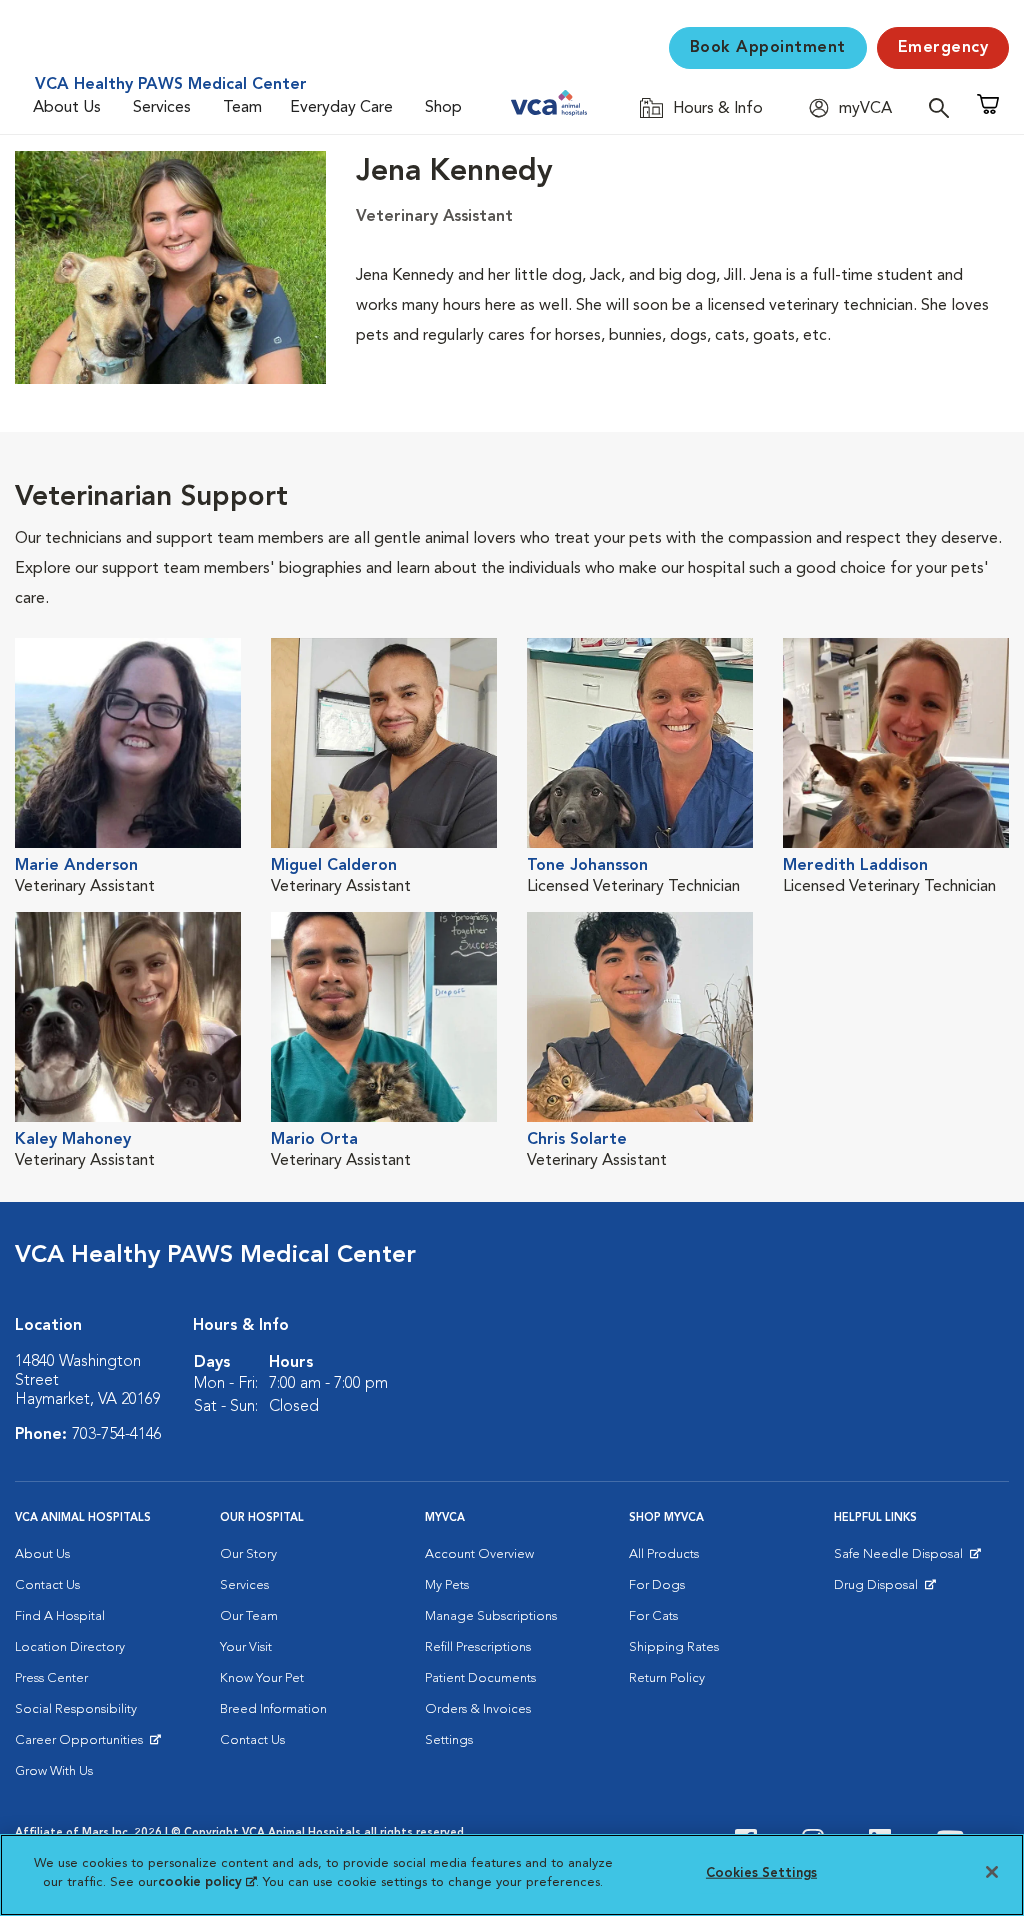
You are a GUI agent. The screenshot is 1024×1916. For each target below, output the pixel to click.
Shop (443, 108)
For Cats (653, 1616)
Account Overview (479, 1554)
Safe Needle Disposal (901, 1559)
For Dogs (657, 1585)
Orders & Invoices (478, 1709)
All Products (664, 1554)
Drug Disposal (884, 1590)
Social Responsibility (76, 1709)
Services (162, 108)
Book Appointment (768, 48)
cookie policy (207, 1882)
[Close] (992, 1872)
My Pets (447, 1585)
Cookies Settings (761, 1873)
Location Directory (70, 1647)
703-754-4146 (117, 1435)
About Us (67, 108)
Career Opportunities (82, 1745)
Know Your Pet (262, 1678)
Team (242, 108)
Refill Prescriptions (478, 1647)
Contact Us (47, 1585)
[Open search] (944, 107)
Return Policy (667, 1678)
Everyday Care (341, 108)
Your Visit (246, 1647)
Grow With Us (54, 1771)
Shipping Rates (674, 1647)
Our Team (249, 1616)
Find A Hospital (60, 1616)
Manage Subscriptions (491, 1616)
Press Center (51, 1678)
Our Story (248, 1554)
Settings (449, 1740)
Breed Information (273, 1709)
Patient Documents (480, 1678)
